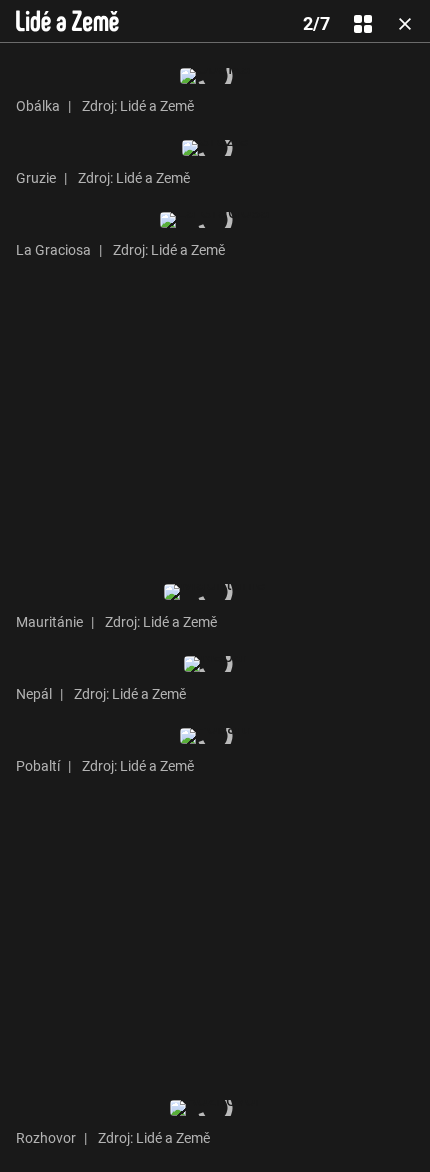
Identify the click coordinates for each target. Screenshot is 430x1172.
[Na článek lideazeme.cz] (67, 21)
